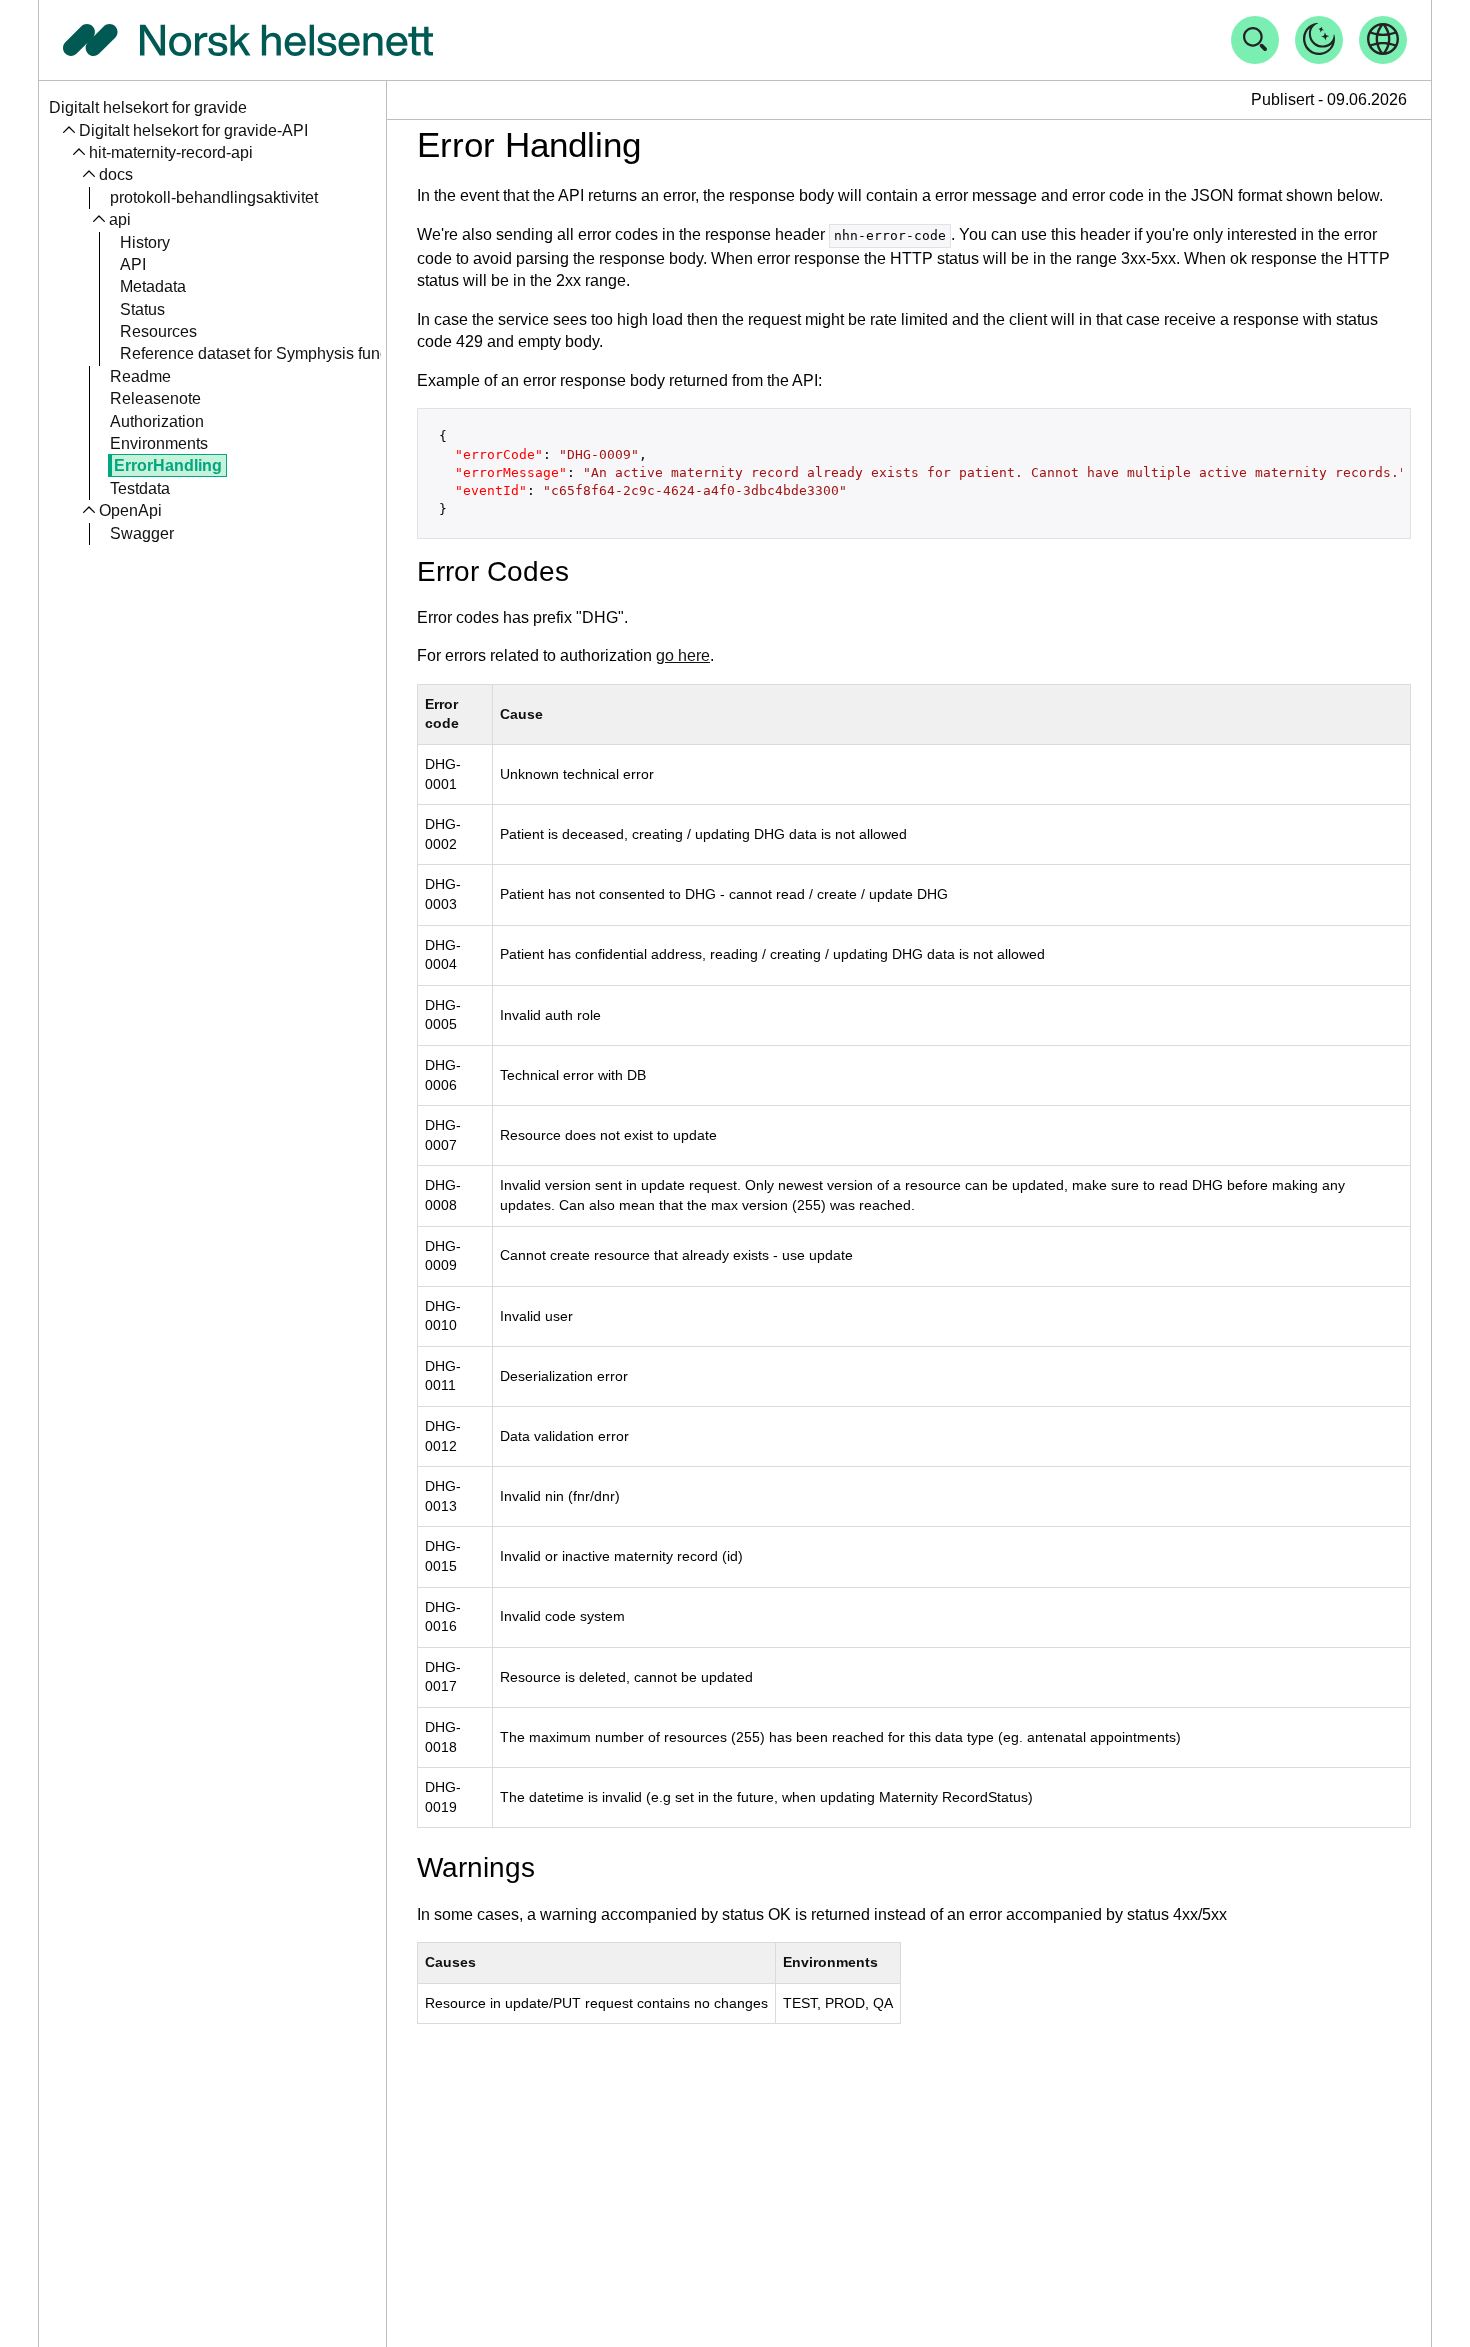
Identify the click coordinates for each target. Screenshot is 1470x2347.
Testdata (140, 488)
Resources (158, 331)
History (145, 241)
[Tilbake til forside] (248, 40)
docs (116, 174)
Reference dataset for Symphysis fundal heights (289, 353)
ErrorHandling (168, 465)
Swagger (142, 532)
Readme (140, 376)
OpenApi (130, 510)
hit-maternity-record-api (171, 152)
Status (142, 309)
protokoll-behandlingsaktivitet (214, 197)
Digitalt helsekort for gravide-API (193, 129)
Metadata (153, 286)
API (133, 264)
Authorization (157, 420)
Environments (159, 443)
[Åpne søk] (1255, 40)
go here (683, 655)
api (120, 219)
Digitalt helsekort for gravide (148, 107)
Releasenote (155, 398)
